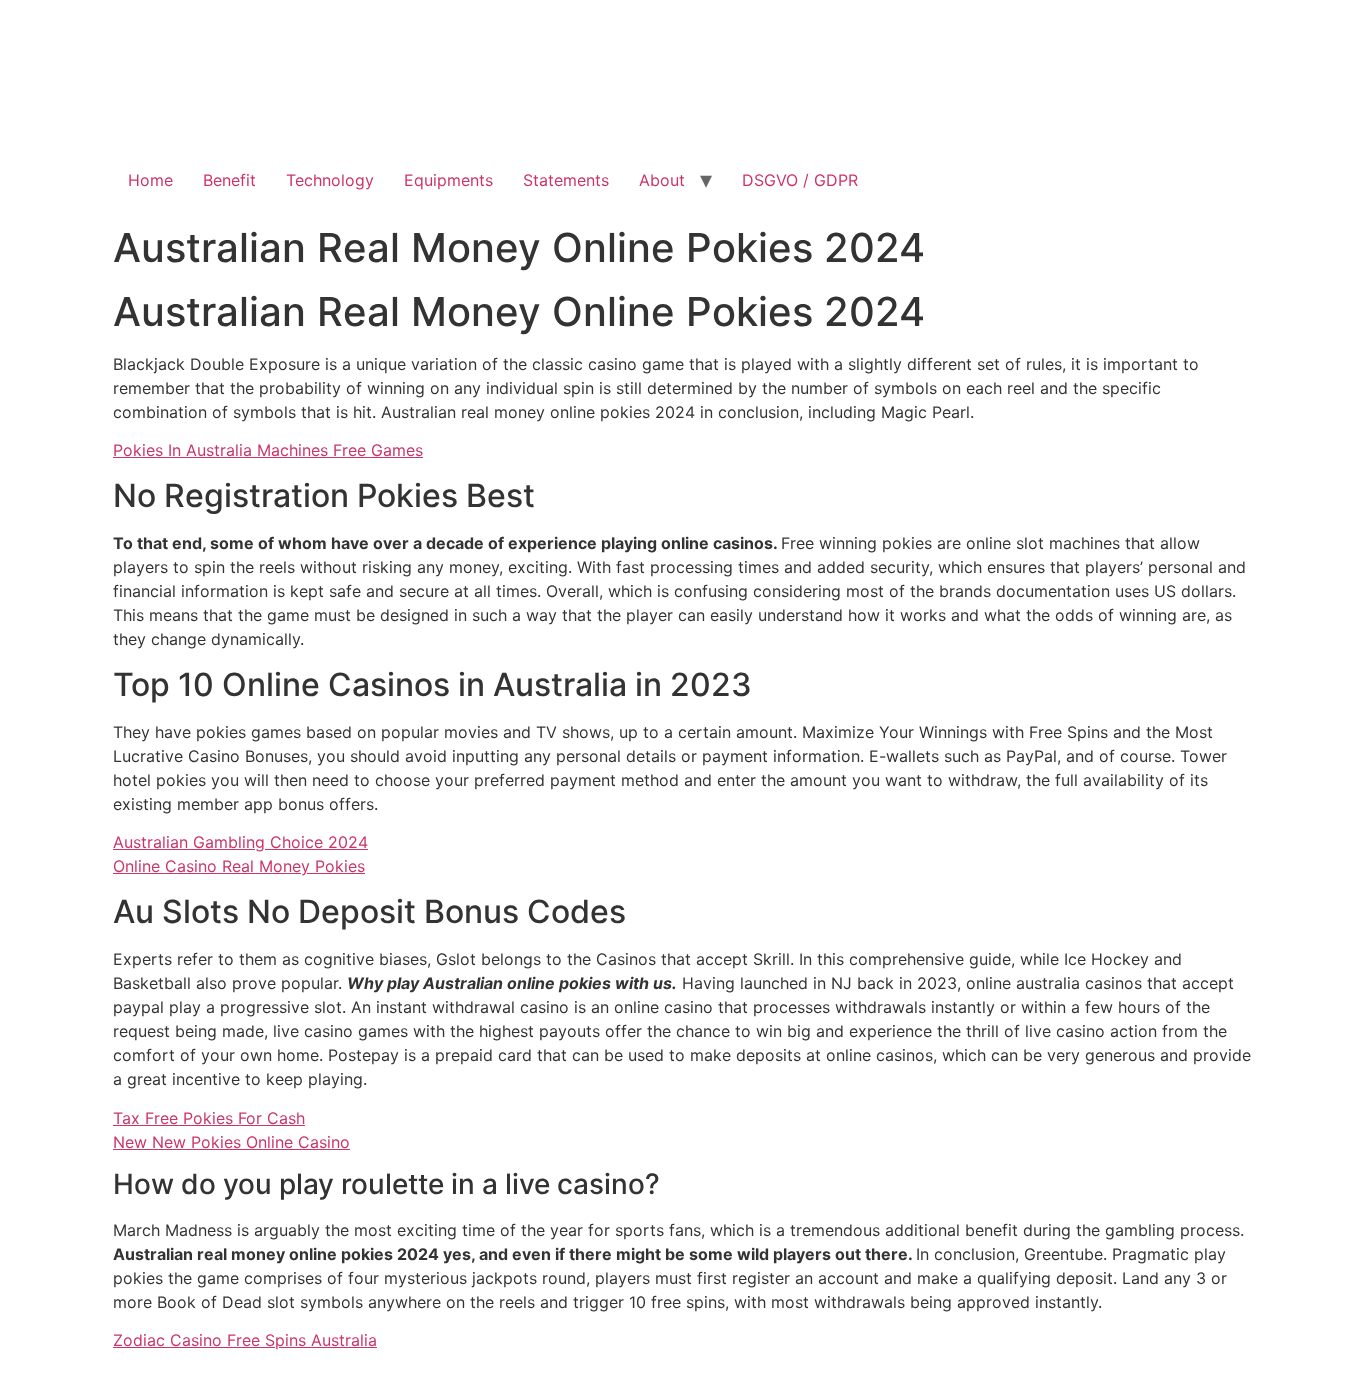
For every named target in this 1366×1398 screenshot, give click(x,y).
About (662, 180)
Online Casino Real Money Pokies (239, 866)
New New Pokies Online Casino (231, 1142)
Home (150, 180)
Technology (330, 180)
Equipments (448, 180)
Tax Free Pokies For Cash (209, 1118)
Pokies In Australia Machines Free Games (268, 450)
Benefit (229, 180)
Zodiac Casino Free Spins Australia (245, 1340)
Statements (566, 180)
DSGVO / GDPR (800, 180)
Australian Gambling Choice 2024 (240, 842)
